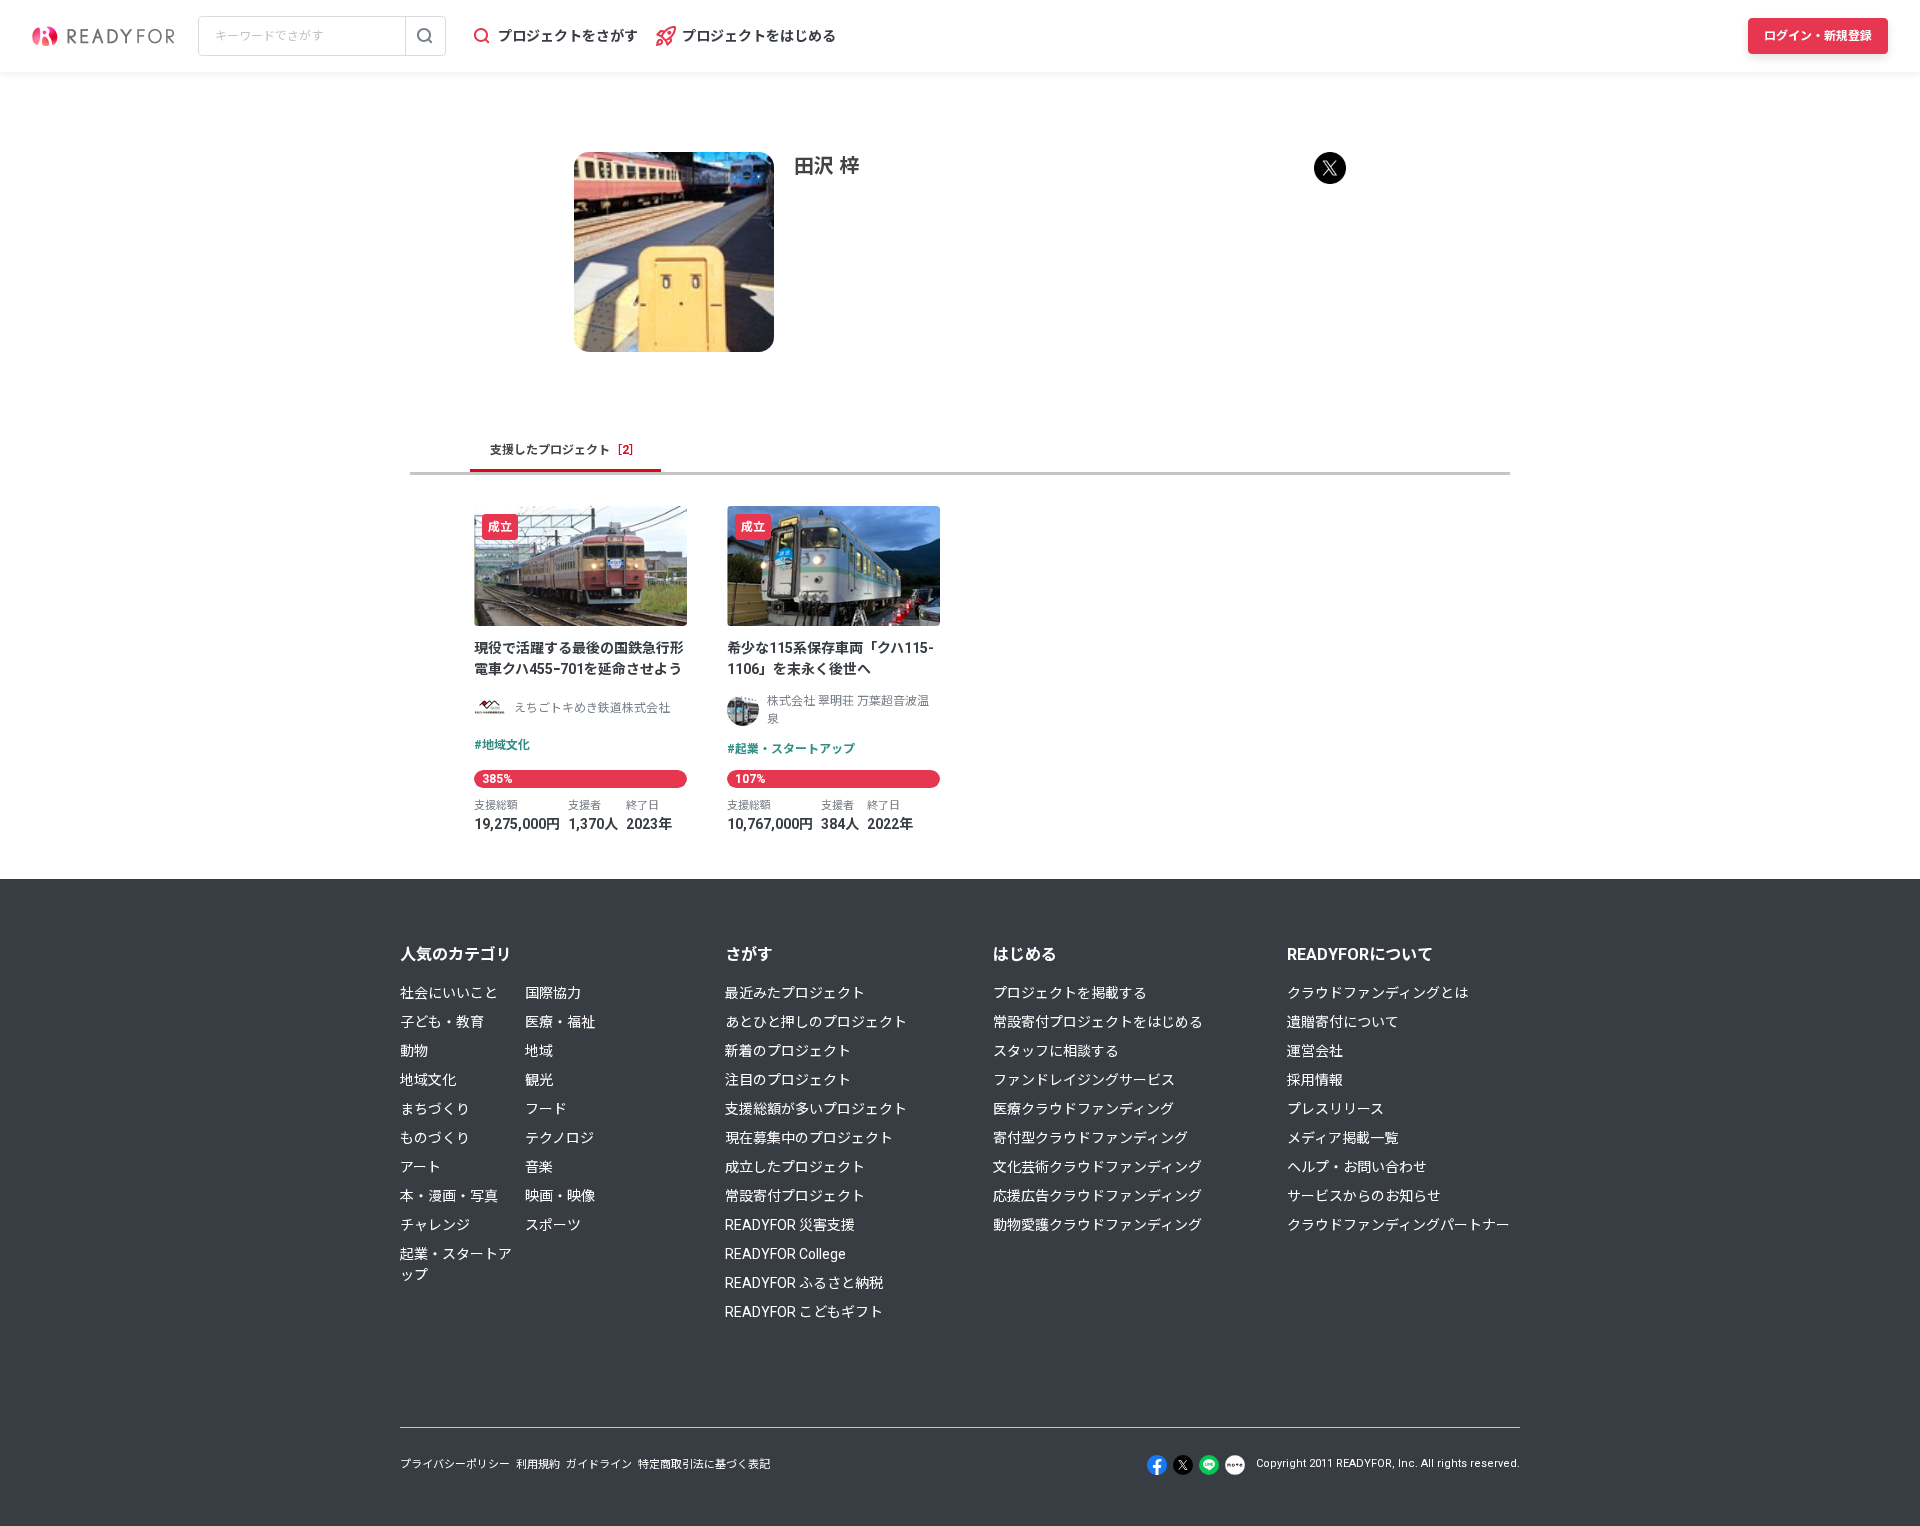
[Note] (1235, 1465)
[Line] (1209, 1465)
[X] (1183, 1465)
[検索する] (425, 36)
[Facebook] (1157, 1465)
